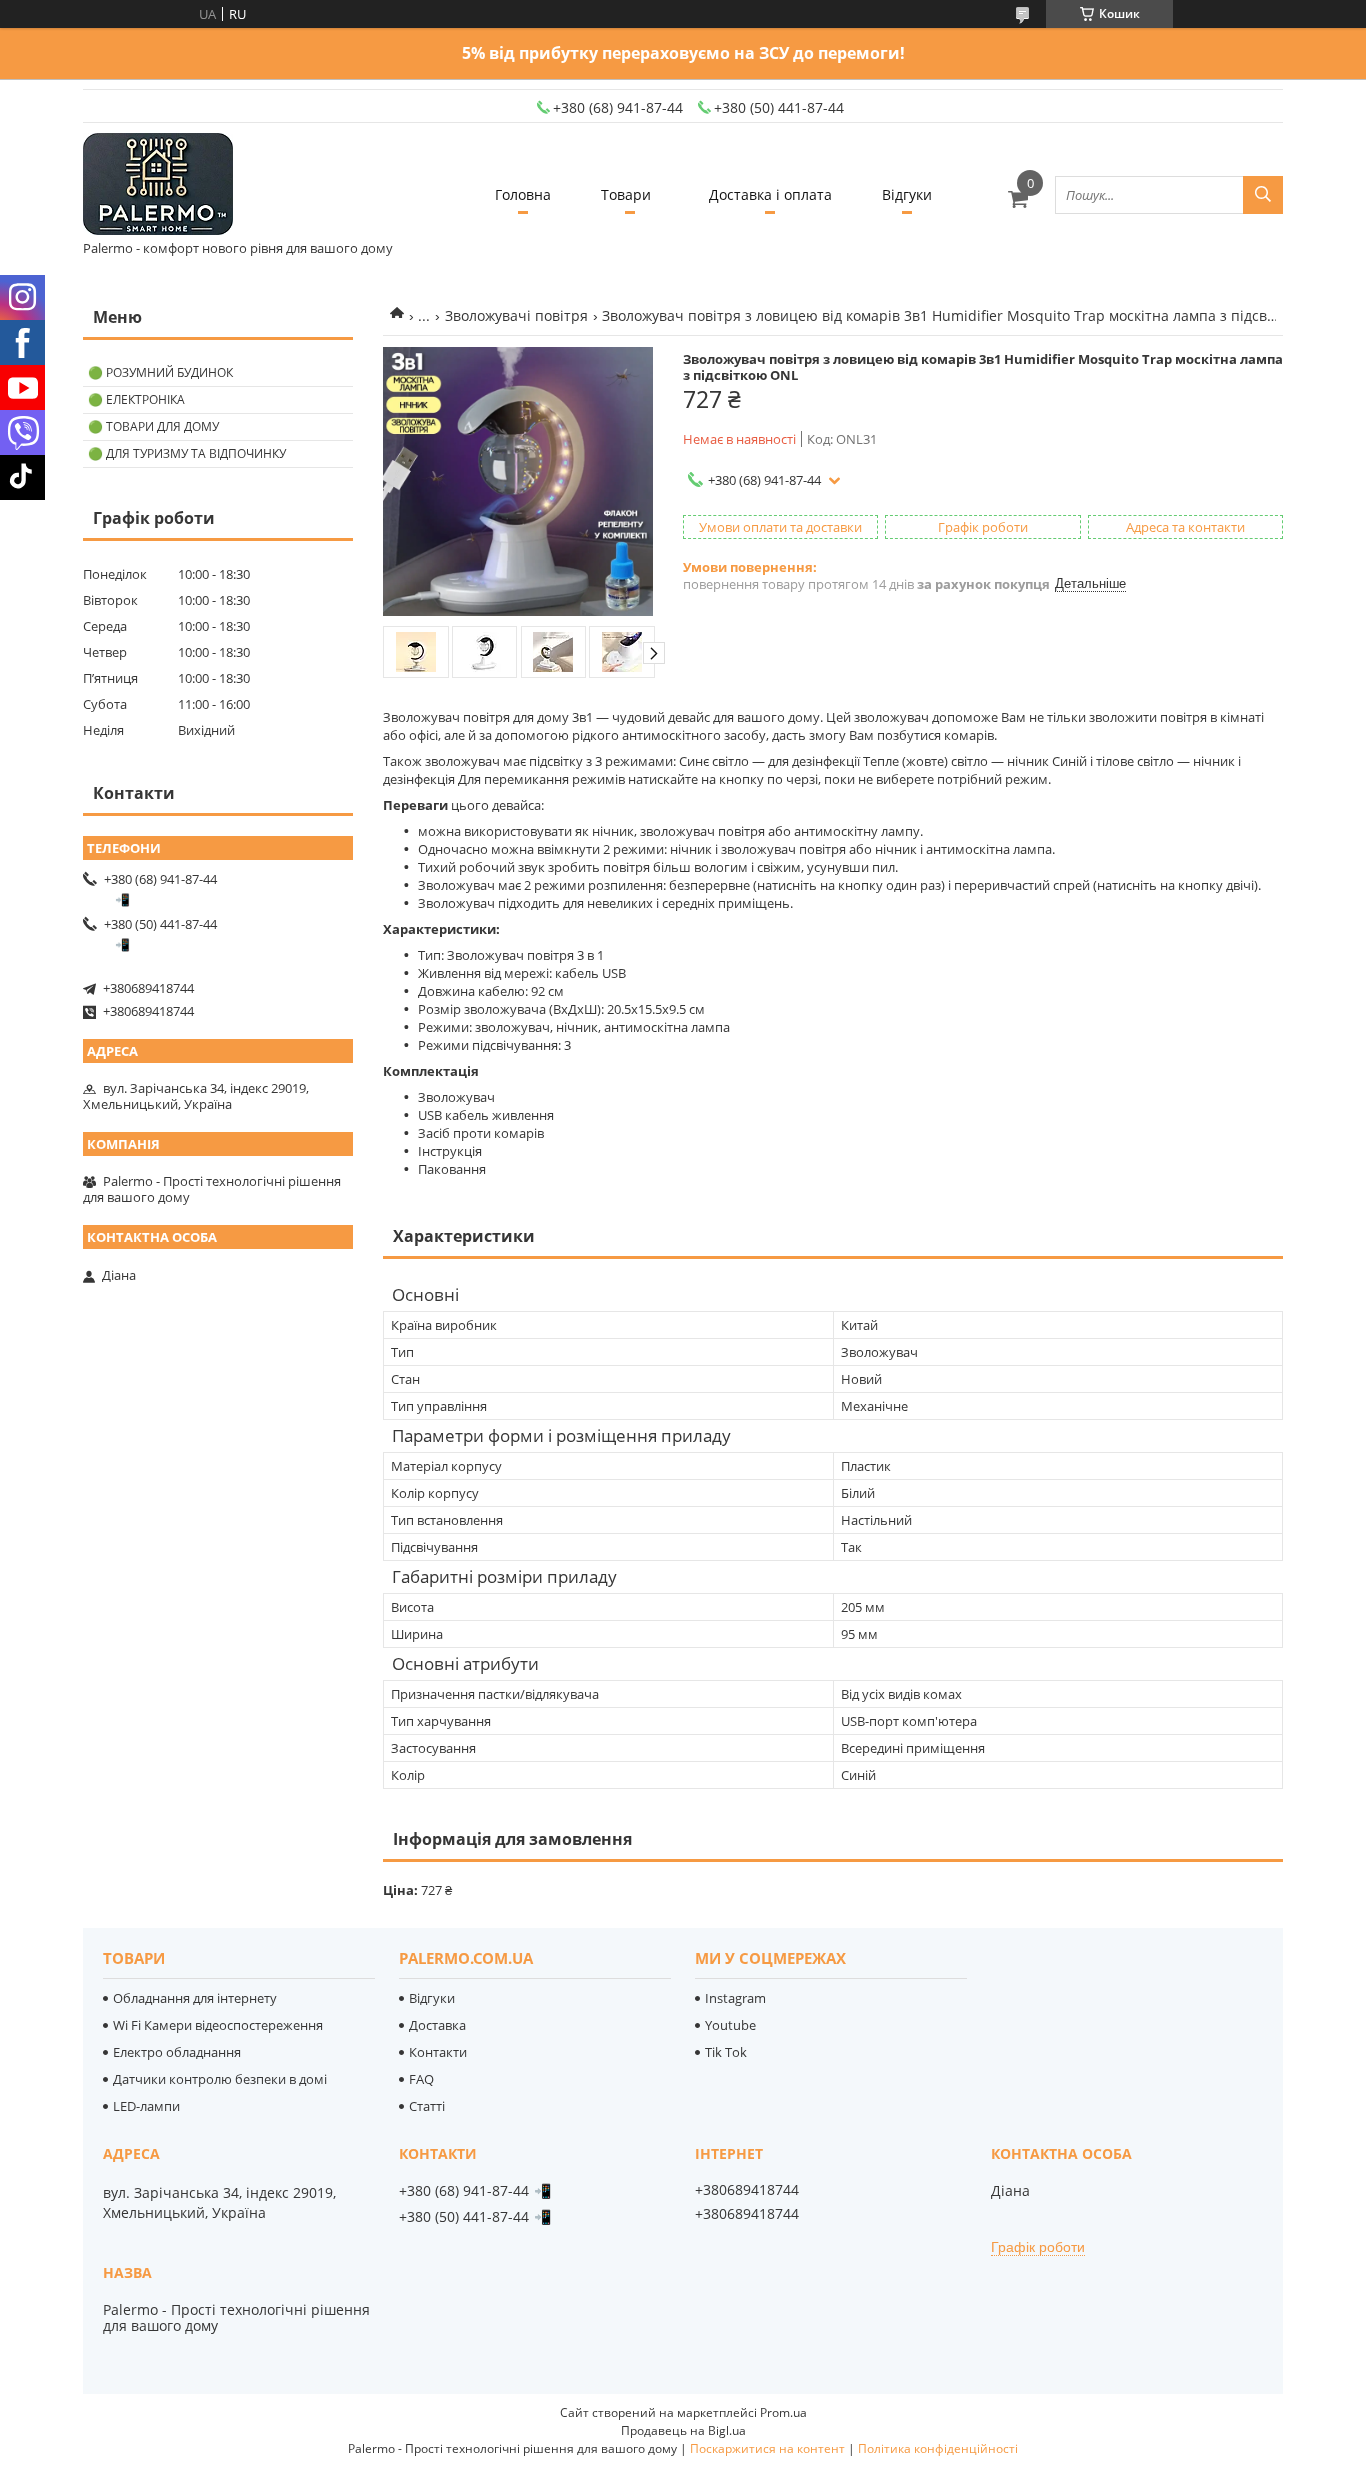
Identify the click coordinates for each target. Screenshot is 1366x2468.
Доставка (437, 2025)
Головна (523, 194)
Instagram (735, 1998)
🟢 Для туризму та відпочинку (187, 453)
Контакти (438, 2052)
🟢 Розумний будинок (160, 372)
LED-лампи (146, 2106)
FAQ (421, 2079)
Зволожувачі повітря (516, 315)
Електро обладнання (177, 2052)
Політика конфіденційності (938, 2448)
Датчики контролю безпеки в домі (220, 2079)
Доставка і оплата (770, 194)
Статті (427, 2106)
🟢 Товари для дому (153, 426)
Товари (626, 194)
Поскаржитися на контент (767, 2448)
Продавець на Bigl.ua (683, 2430)
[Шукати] (1263, 195)
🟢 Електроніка (136, 399)
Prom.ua (783, 2412)
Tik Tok (726, 2052)
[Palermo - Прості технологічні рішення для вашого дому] (158, 185)
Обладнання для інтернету (195, 1998)
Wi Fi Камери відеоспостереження (218, 2025)
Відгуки (907, 194)
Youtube (730, 2025)
